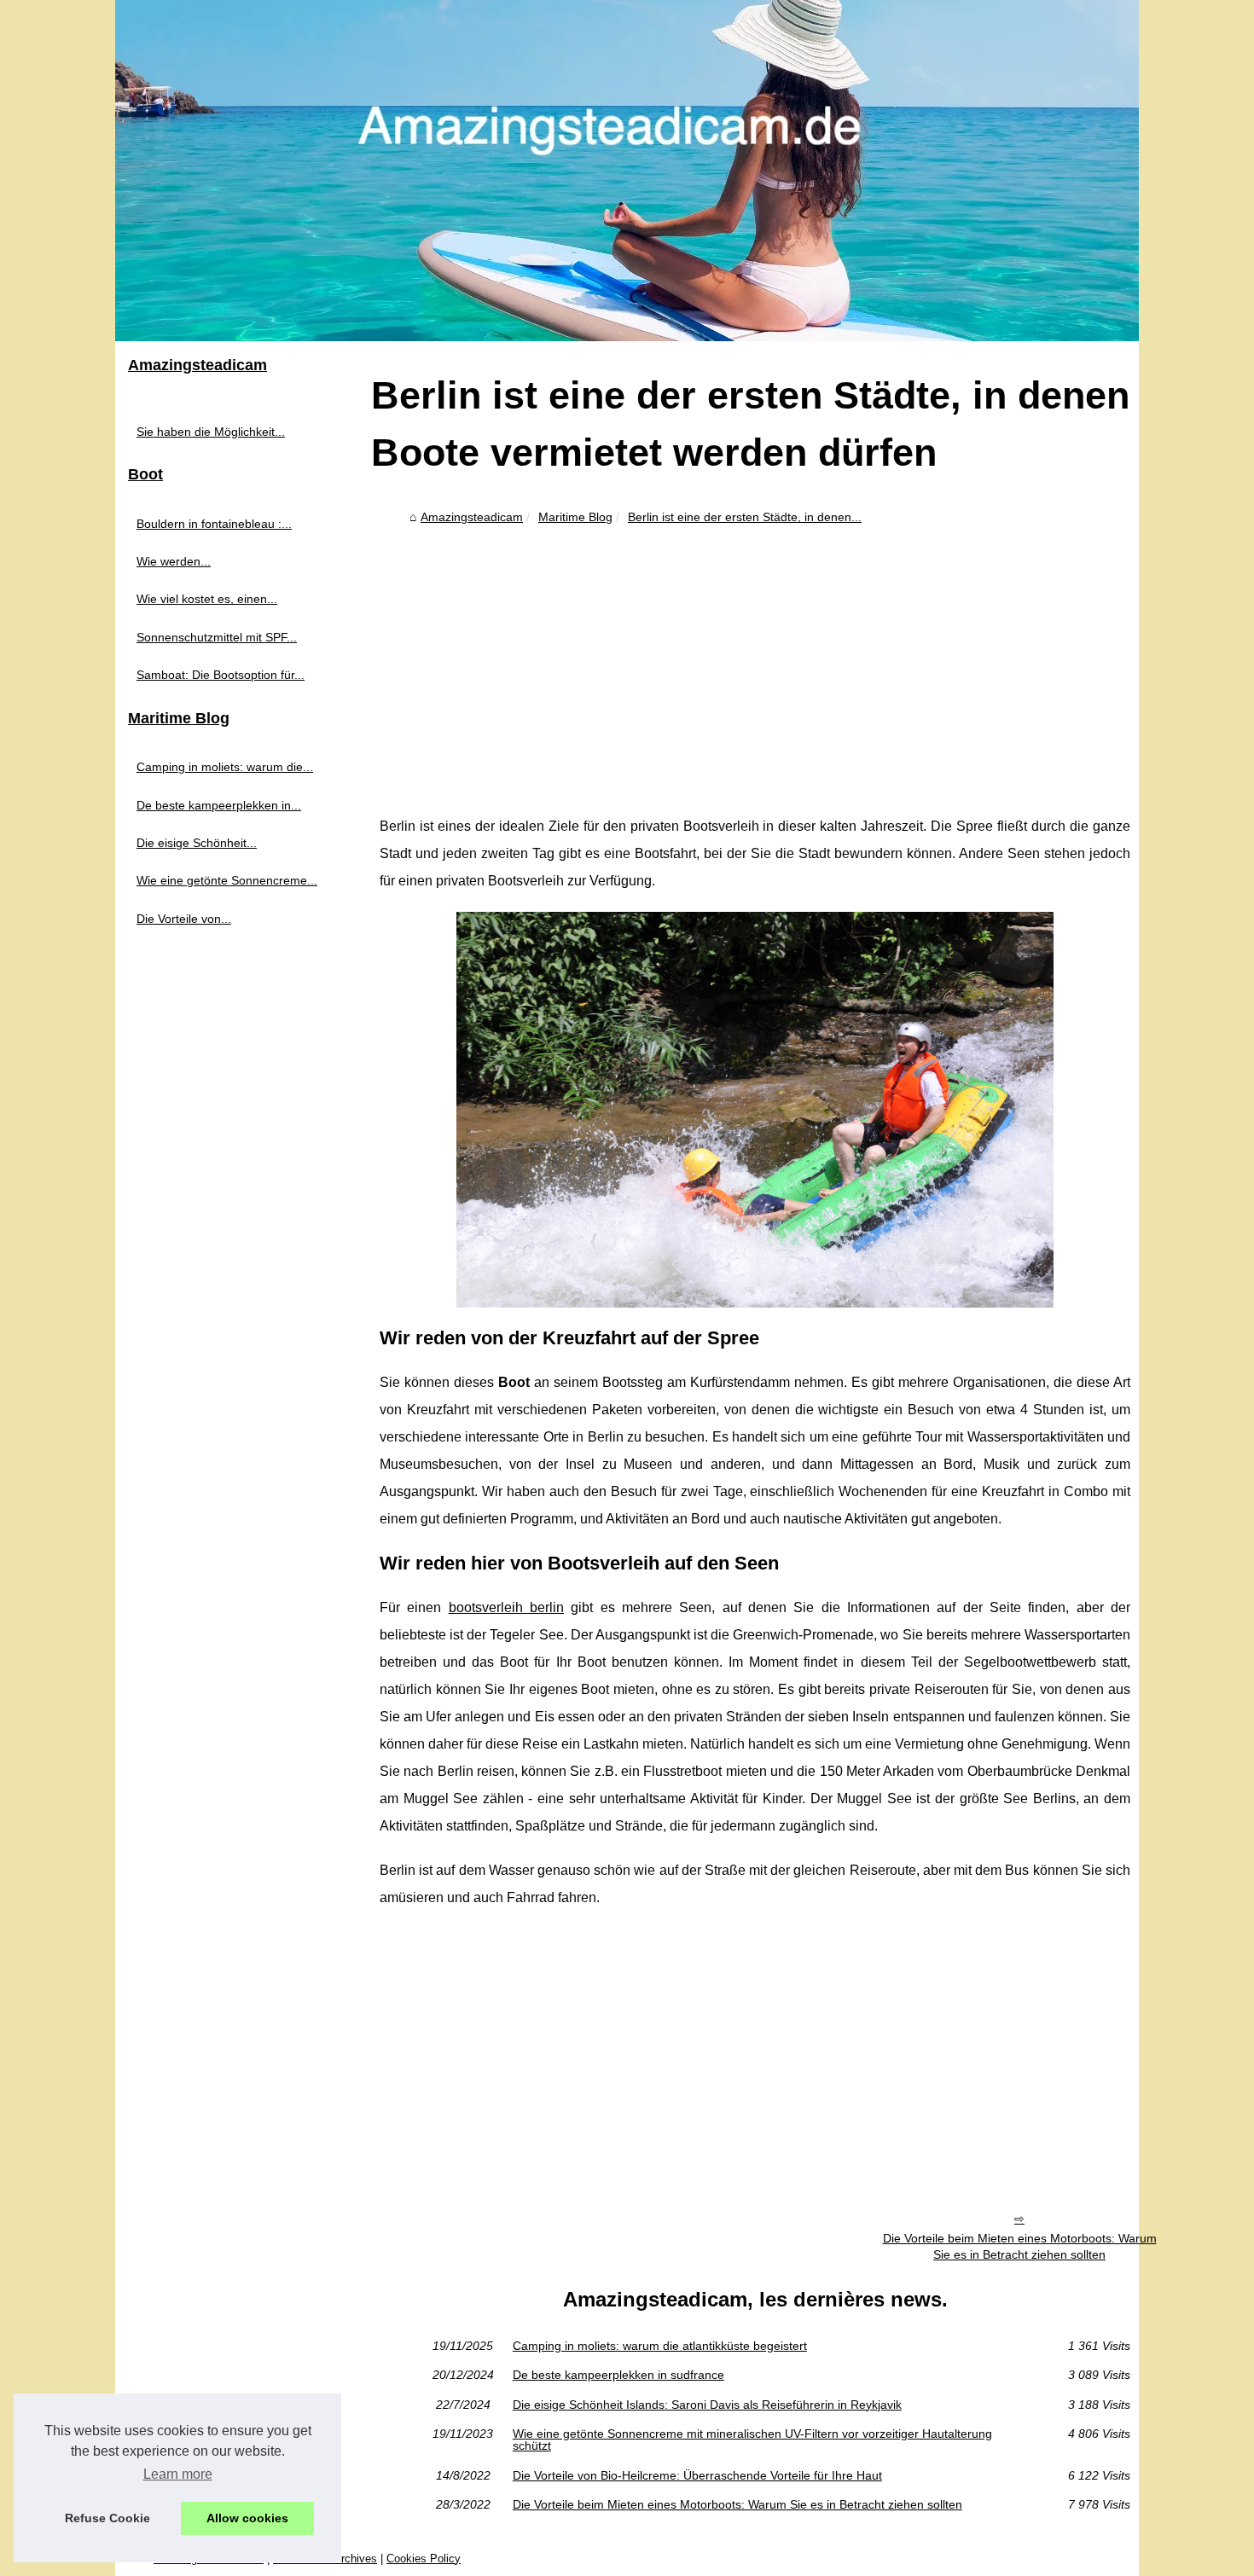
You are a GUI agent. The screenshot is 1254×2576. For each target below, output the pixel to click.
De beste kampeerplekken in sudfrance (618, 2375)
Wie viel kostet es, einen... (207, 599)
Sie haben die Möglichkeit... (211, 432)
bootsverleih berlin (506, 1607)
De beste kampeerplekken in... (219, 805)
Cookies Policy (424, 2559)
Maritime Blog (575, 517)
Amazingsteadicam (472, 517)
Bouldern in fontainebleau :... (214, 524)
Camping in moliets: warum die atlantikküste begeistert (660, 2346)
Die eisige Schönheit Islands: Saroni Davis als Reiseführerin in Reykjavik (707, 2405)
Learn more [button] (178, 2474)
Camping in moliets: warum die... (225, 767)
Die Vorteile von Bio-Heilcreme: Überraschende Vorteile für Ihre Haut (697, 2475)
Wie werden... (174, 561)
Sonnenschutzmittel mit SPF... (217, 637)
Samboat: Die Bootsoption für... (221, 675)
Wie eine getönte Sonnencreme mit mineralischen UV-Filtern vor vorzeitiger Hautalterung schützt (752, 2440)
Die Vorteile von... (184, 919)
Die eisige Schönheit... (197, 843)
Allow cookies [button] (247, 2518)
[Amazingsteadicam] (627, 171)
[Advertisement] (755, 659)
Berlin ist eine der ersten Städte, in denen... (745, 517)
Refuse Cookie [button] (107, 2518)
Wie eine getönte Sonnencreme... (227, 880)
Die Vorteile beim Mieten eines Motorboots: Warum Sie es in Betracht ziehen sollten (1020, 2246)
